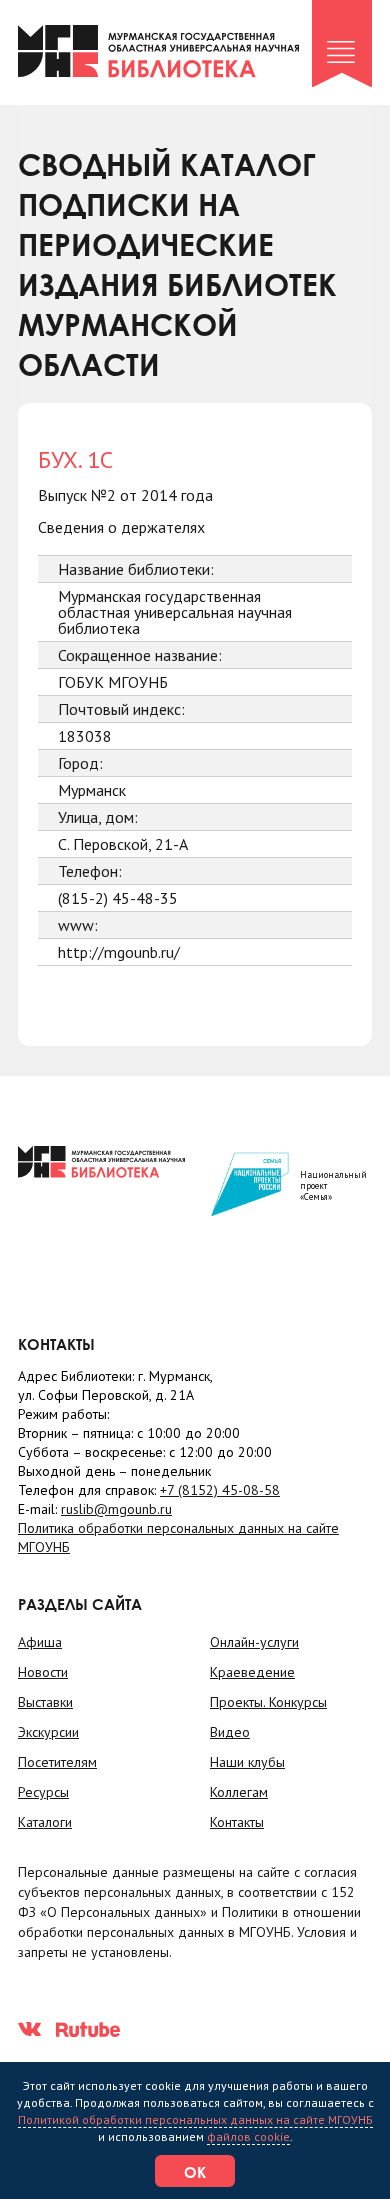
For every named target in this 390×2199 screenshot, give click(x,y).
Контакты (237, 1822)
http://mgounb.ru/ (119, 952)
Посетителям (57, 1762)
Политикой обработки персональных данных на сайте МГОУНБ (195, 2119)
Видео (230, 1732)
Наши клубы (247, 1762)
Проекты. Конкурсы (268, 1702)
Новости (43, 1672)
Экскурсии (48, 1732)
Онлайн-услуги (254, 1642)
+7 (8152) (220, 1490)
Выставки (45, 1702)
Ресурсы (43, 1792)
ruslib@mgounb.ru (116, 1509)
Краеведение (252, 1672)
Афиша (40, 1642)
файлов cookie (248, 2136)
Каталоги (45, 1822)
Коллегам (239, 1792)
